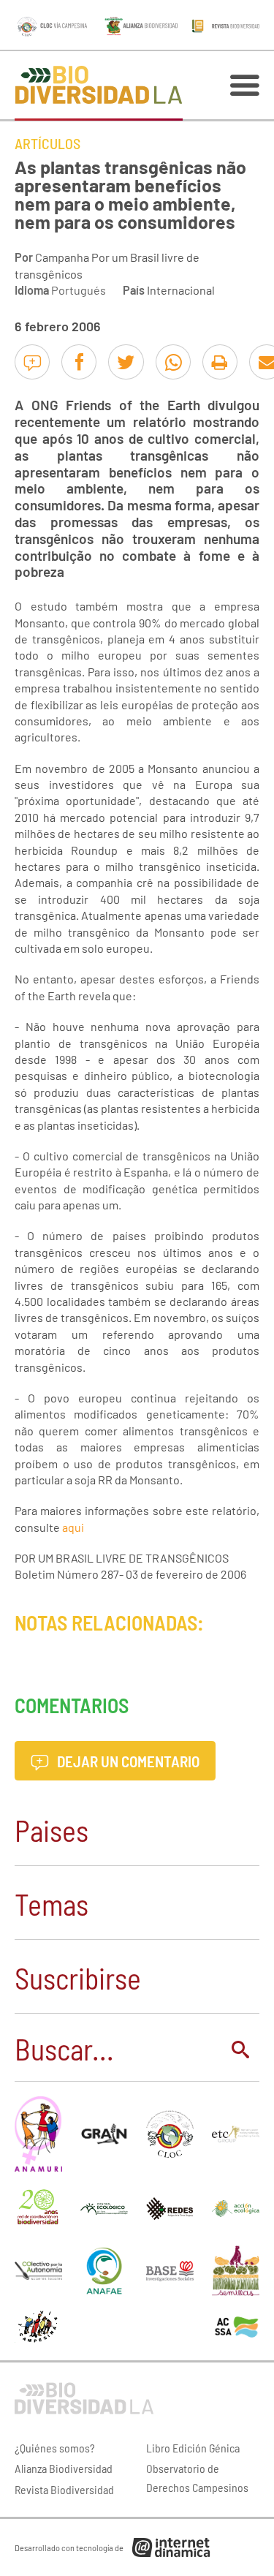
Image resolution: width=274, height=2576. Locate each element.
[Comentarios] (32, 362)
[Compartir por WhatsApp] (173, 362)
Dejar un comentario (127, 1761)
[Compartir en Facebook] (79, 362)
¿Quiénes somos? (55, 2448)
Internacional (181, 290)
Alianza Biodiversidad (64, 2468)
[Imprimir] (220, 362)
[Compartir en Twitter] (126, 362)
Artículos (47, 143)
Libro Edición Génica (193, 2448)
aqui (73, 1527)
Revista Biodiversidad (64, 2489)
